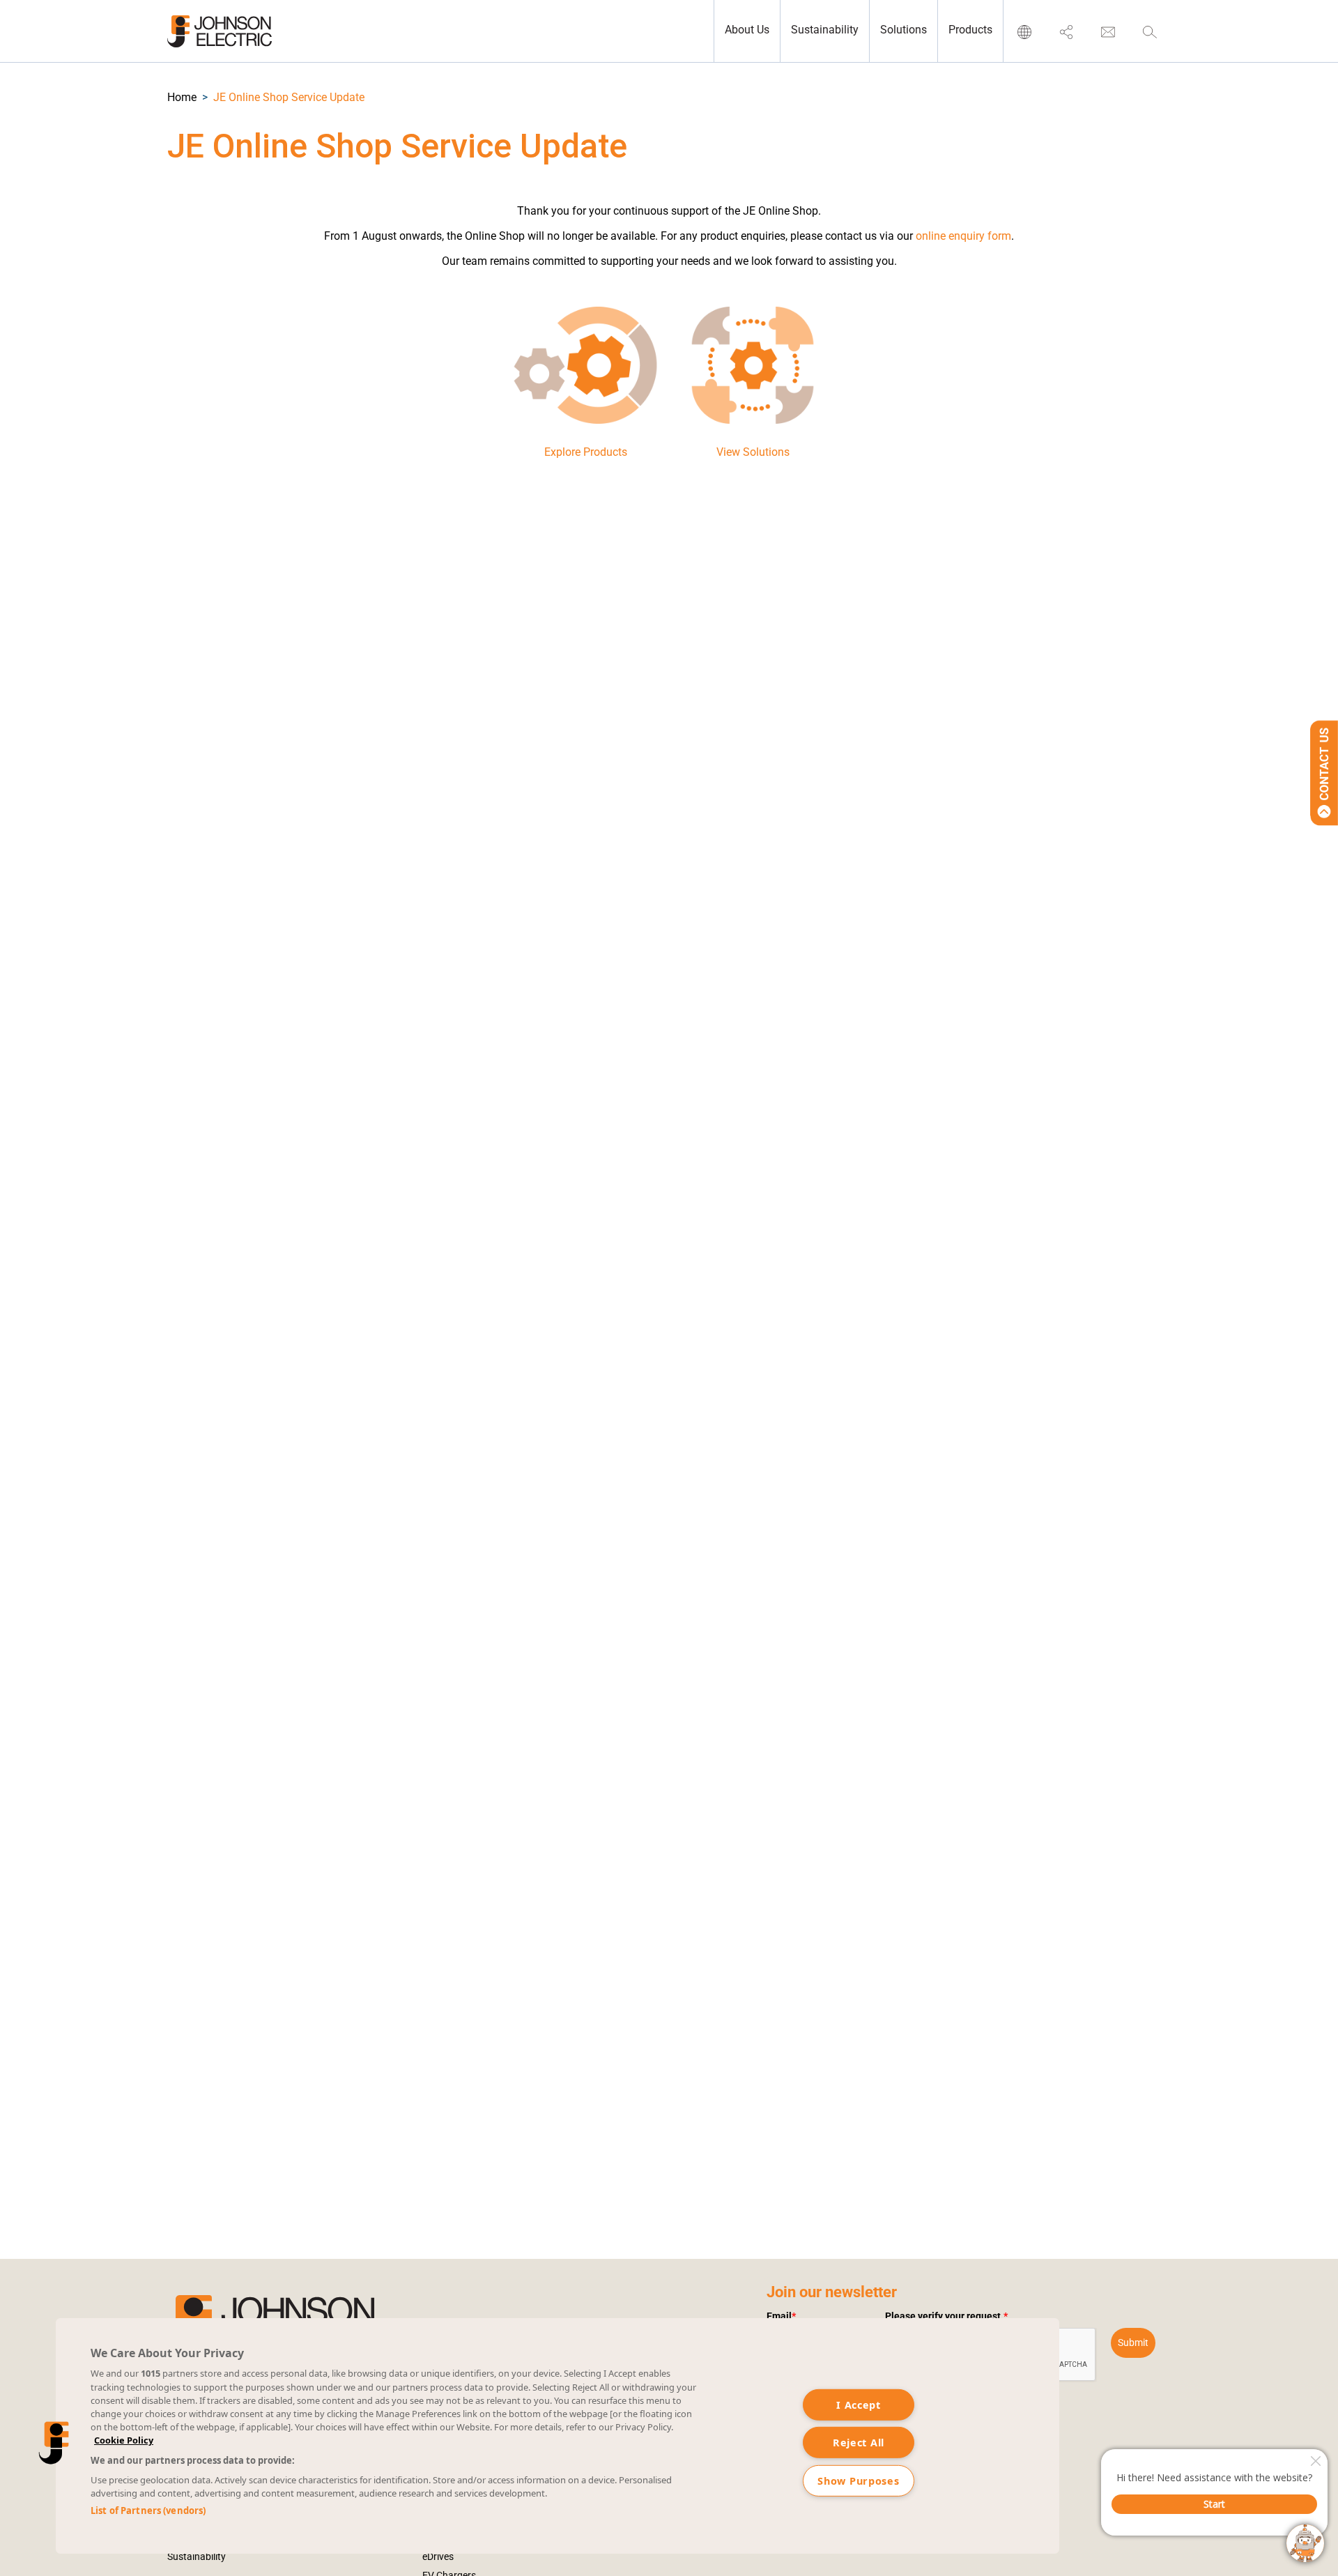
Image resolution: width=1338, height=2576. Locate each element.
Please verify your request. (946, 2316)
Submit (1133, 2343)
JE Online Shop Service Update (289, 97)
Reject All (859, 2443)
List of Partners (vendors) (148, 2510)
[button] (182, 97)
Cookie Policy (124, 2440)
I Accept (859, 2405)
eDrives (438, 2556)
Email (781, 2316)
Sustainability (197, 2556)
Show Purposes (858, 2481)
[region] (557, 2436)
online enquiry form (963, 236)
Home (182, 97)
